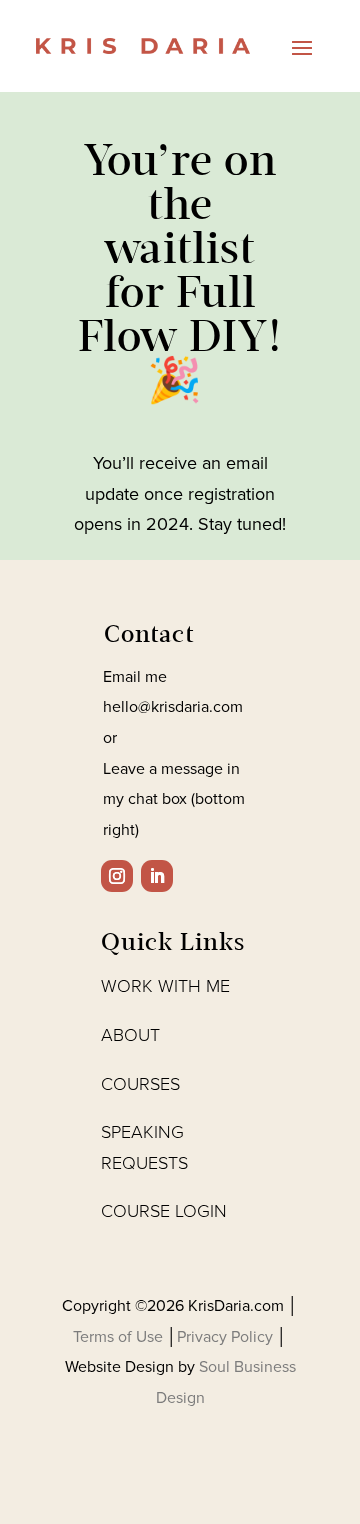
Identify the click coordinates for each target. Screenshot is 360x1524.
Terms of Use (120, 1337)
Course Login (164, 1211)
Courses (140, 1084)
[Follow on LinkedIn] (157, 876)
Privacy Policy (227, 1337)
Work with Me (165, 986)
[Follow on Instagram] (117, 876)
